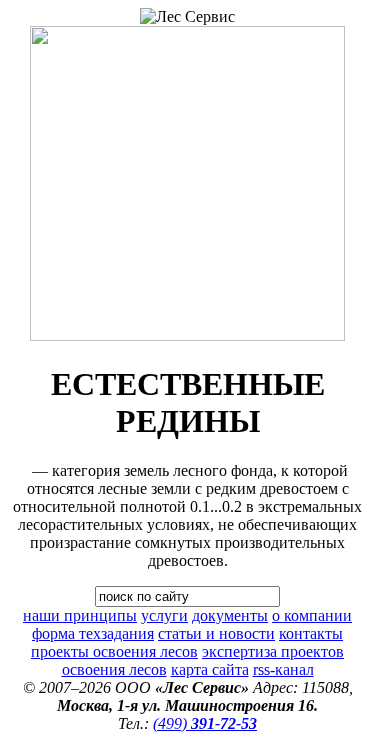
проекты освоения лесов (114, 651)
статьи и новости (216, 633)
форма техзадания (93, 633)
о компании (312, 615)
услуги (164, 615)
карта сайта (210, 669)
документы (230, 615)
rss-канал (283, 669)
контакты (311, 633)
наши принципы (80, 615)
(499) (205, 723)
